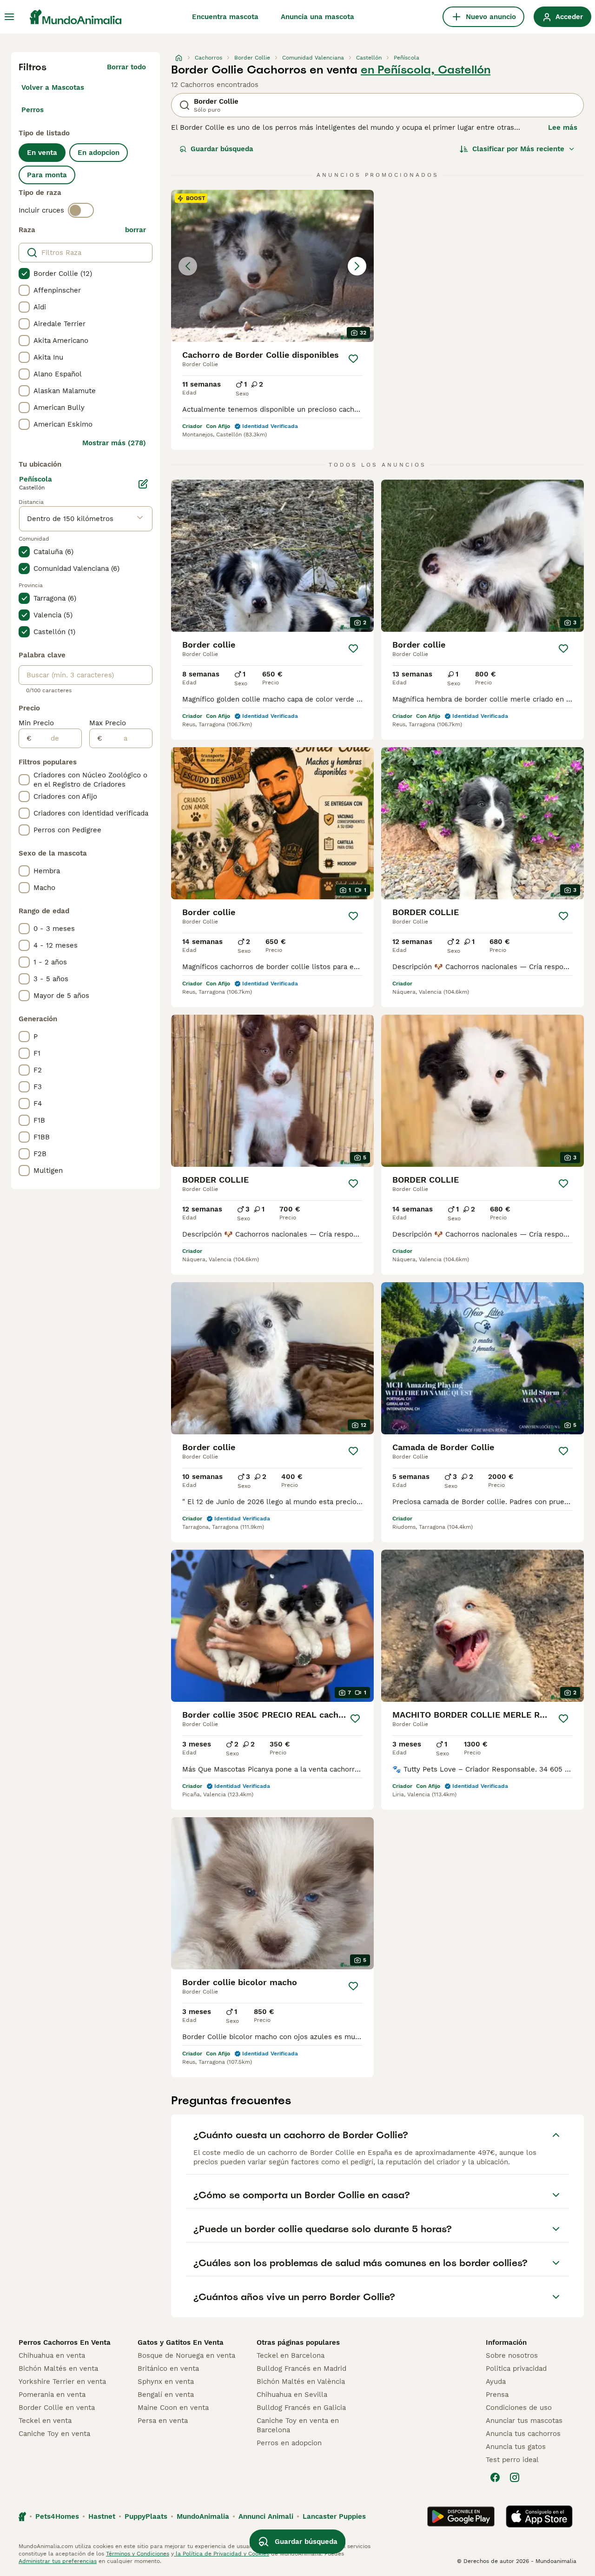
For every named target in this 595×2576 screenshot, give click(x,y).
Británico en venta (168, 2369)
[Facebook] (495, 2477)
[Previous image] (188, 266)
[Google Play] (461, 2516)
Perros (33, 110)
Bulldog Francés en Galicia (301, 2408)
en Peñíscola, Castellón (426, 70)
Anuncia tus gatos (516, 2447)
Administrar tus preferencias (58, 2561)
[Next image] (357, 266)
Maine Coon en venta (173, 2408)
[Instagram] (515, 2477)
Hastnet (102, 2516)
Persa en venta (163, 2421)
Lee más (563, 127)
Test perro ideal (512, 2460)
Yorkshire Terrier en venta (62, 2382)
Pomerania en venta (52, 2395)
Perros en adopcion (289, 2443)
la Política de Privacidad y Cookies (221, 2554)
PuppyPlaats (146, 2516)
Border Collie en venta (57, 2408)
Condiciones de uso (519, 2408)
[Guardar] (353, 359)
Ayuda (496, 2382)
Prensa (497, 2395)
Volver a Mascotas (53, 87)
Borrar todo (126, 67)
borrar (136, 230)
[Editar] (143, 484)
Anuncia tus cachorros (523, 2434)
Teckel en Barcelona (291, 2355)
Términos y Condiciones (138, 2554)
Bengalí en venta (166, 2395)
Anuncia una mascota (317, 17)
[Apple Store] (539, 2516)
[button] (272, 266)
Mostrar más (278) (114, 443)
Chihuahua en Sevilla (292, 2395)
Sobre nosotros (512, 2355)
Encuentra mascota (225, 17)
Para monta (47, 175)
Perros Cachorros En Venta (65, 2342)
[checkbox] (24, 274)
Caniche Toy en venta (54, 2434)
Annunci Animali (266, 2516)
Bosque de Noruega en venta (186, 2355)
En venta (42, 153)
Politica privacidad (516, 2369)
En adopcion (99, 153)
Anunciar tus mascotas (524, 2421)
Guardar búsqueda (222, 149)
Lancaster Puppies (334, 2516)
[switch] (81, 210)
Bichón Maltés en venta (58, 2369)
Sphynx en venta (166, 2382)
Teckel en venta (45, 2421)
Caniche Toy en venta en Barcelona (298, 2425)
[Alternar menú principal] (9, 17)
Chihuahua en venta (52, 2355)
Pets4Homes (57, 2516)
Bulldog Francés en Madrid (301, 2369)
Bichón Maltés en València (301, 2382)
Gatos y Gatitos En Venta (181, 2342)
